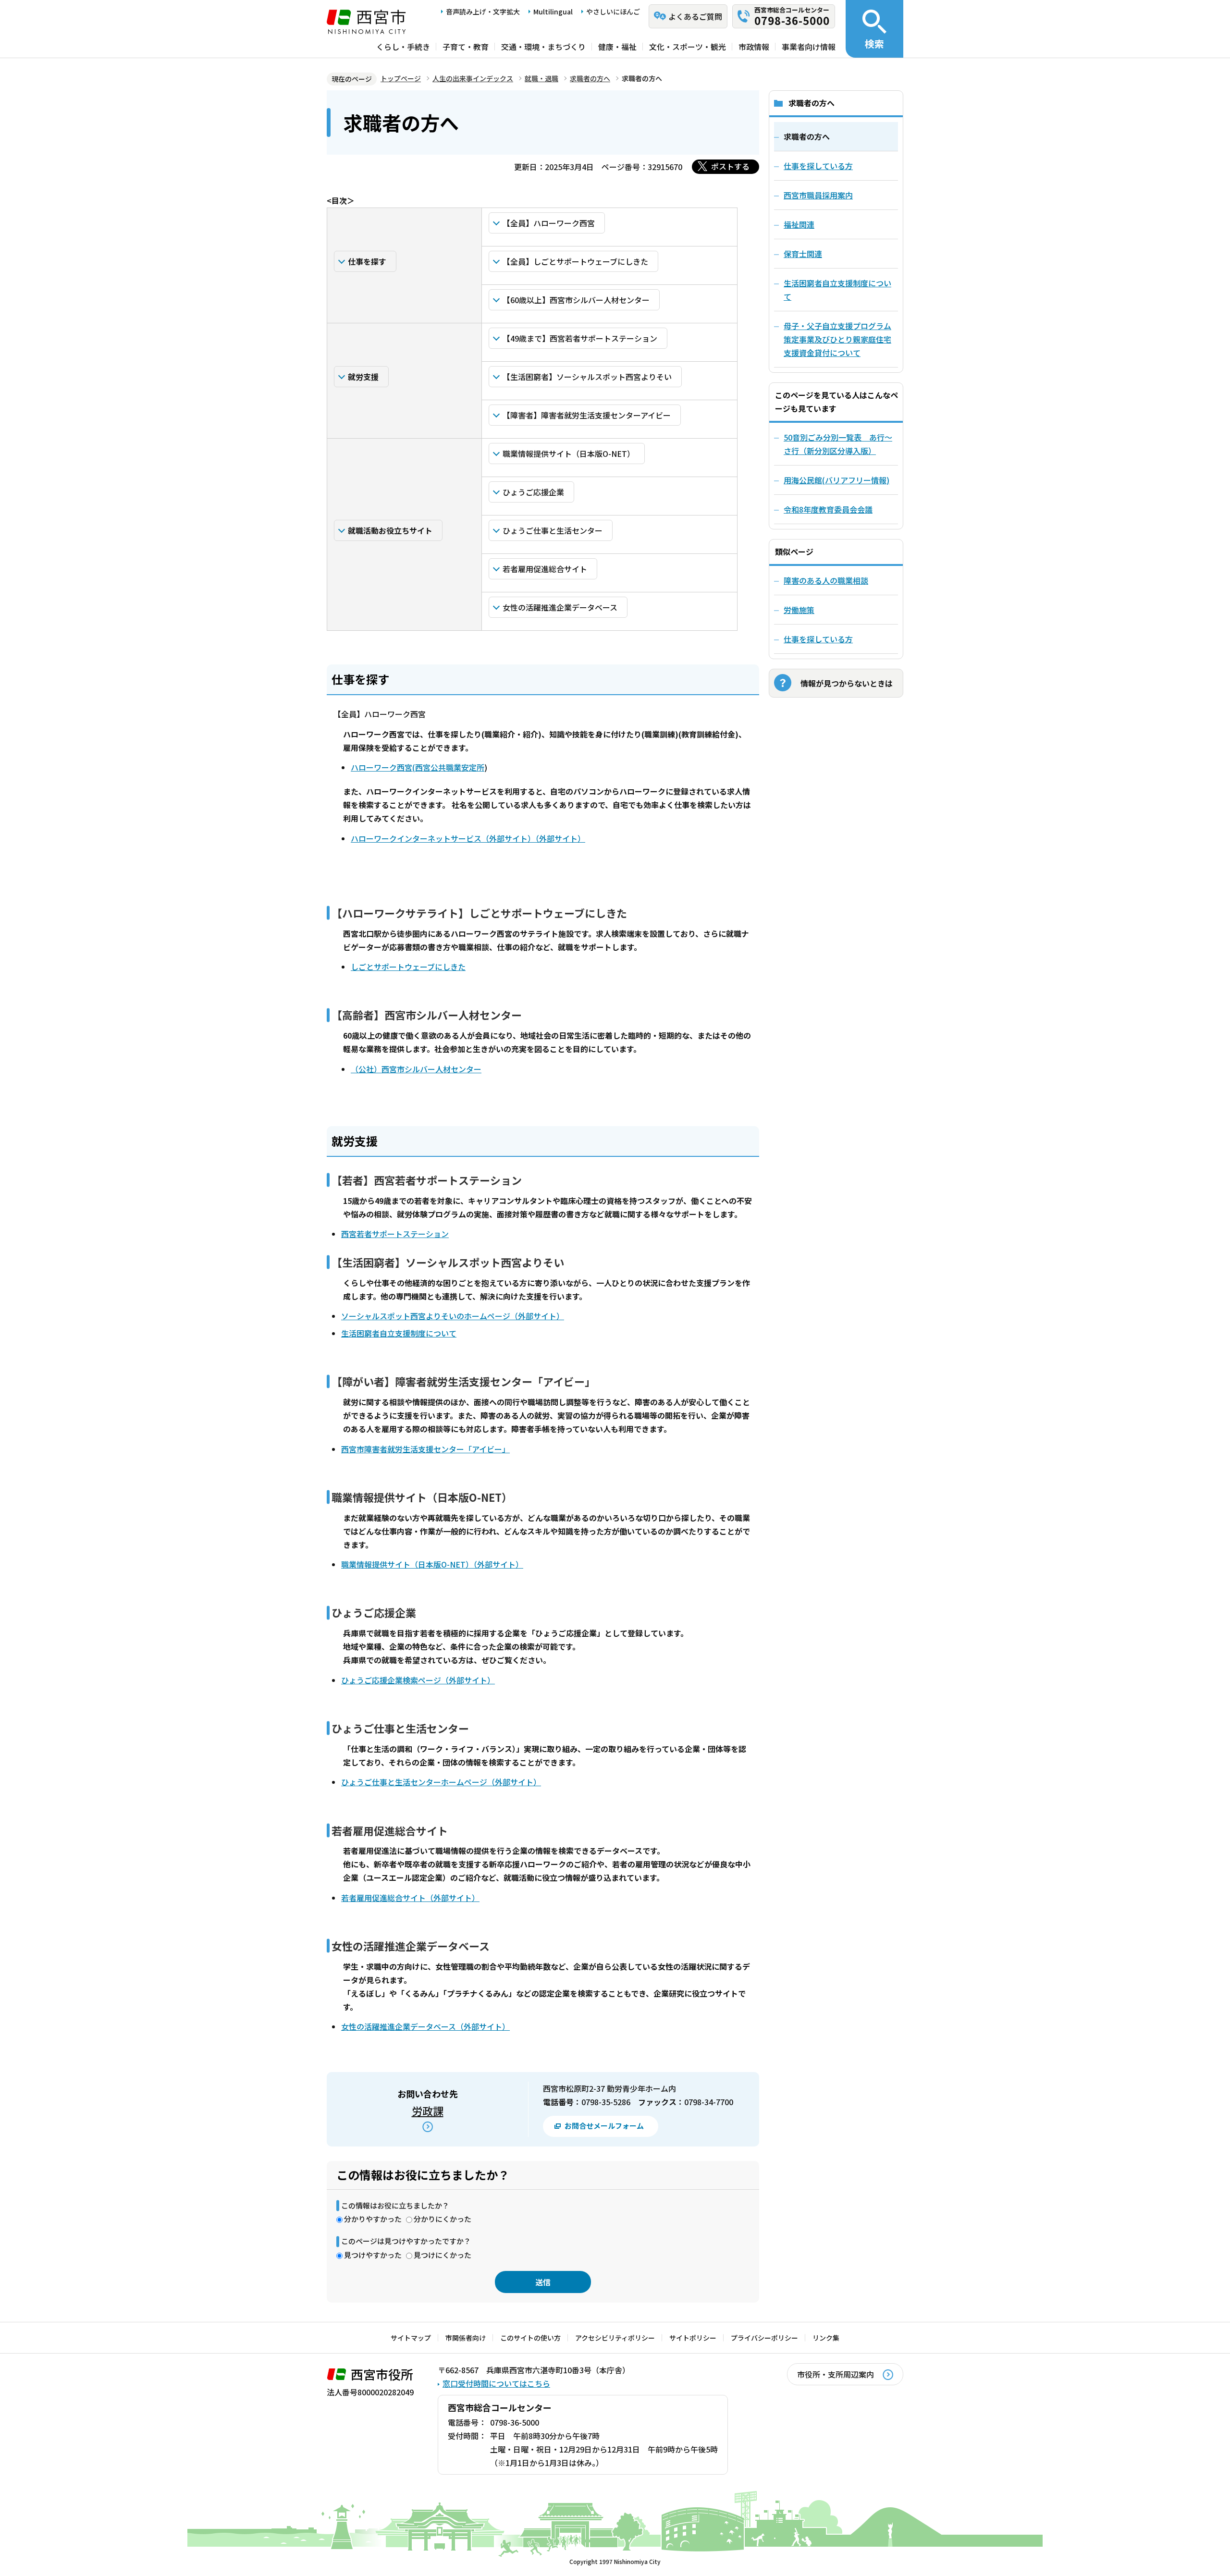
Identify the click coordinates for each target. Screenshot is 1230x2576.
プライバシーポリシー (764, 2338)
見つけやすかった (373, 2255)
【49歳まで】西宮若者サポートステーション (580, 338)
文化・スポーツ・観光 (688, 47)
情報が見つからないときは (847, 683)
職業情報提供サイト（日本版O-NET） (569, 454)
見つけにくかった (443, 2255)
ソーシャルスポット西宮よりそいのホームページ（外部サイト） (453, 1316)
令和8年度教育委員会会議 (828, 509)
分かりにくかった (443, 2219)
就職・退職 (541, 78)
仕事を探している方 (818, 639)
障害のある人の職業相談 (826, 580)
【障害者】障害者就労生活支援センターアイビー (587, 415)
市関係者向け (466, 2338)
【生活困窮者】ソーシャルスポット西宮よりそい (587, 377)
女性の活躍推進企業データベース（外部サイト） (425, 2026)
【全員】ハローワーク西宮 (549, 223)
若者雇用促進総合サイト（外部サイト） (410, 1898)
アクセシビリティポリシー (615, 2338)
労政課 (428, 2110)
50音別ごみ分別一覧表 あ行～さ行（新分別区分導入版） (838, 444)
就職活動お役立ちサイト (390, 530)
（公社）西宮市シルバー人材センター (416, 1069)
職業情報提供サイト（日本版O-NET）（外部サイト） (432, 1564)
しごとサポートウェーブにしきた (408, 967)
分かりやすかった (373, 2219)
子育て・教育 (466, 47)
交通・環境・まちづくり (543, 47)
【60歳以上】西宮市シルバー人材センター (576, 300)
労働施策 (799, 610)
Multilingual (553, 12)
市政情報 (754, 47)
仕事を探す (367, 261)
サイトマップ (411, 2338)
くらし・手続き (403, 47)
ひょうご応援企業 (533, 492)
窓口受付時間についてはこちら (496, 2383)
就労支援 (363, 377)
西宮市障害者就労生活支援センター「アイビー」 (425, 1449)
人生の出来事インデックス (473, 78)
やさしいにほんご (613, 12)
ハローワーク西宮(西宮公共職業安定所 (418, 767)
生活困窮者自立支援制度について (399, 1333)
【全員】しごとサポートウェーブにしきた (575, 261)
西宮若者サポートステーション (395, 1234)
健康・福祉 (617, 47)
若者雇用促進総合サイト (545, 569)
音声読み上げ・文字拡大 (483, 12)
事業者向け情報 (809, 47)
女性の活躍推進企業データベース (560, 607)
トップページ (401, 78)
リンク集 (826, 2338)
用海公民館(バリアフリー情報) (836, 480)
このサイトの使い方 (530, 2338)
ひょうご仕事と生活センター (553, 530)
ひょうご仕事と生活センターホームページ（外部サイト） (441, 1782)
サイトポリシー (693, 2338)
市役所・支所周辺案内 (836, 2374)
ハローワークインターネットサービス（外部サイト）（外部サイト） (468, 838)
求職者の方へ (590, 78)
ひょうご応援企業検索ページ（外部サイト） (418, 1680)
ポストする (730, 166)
